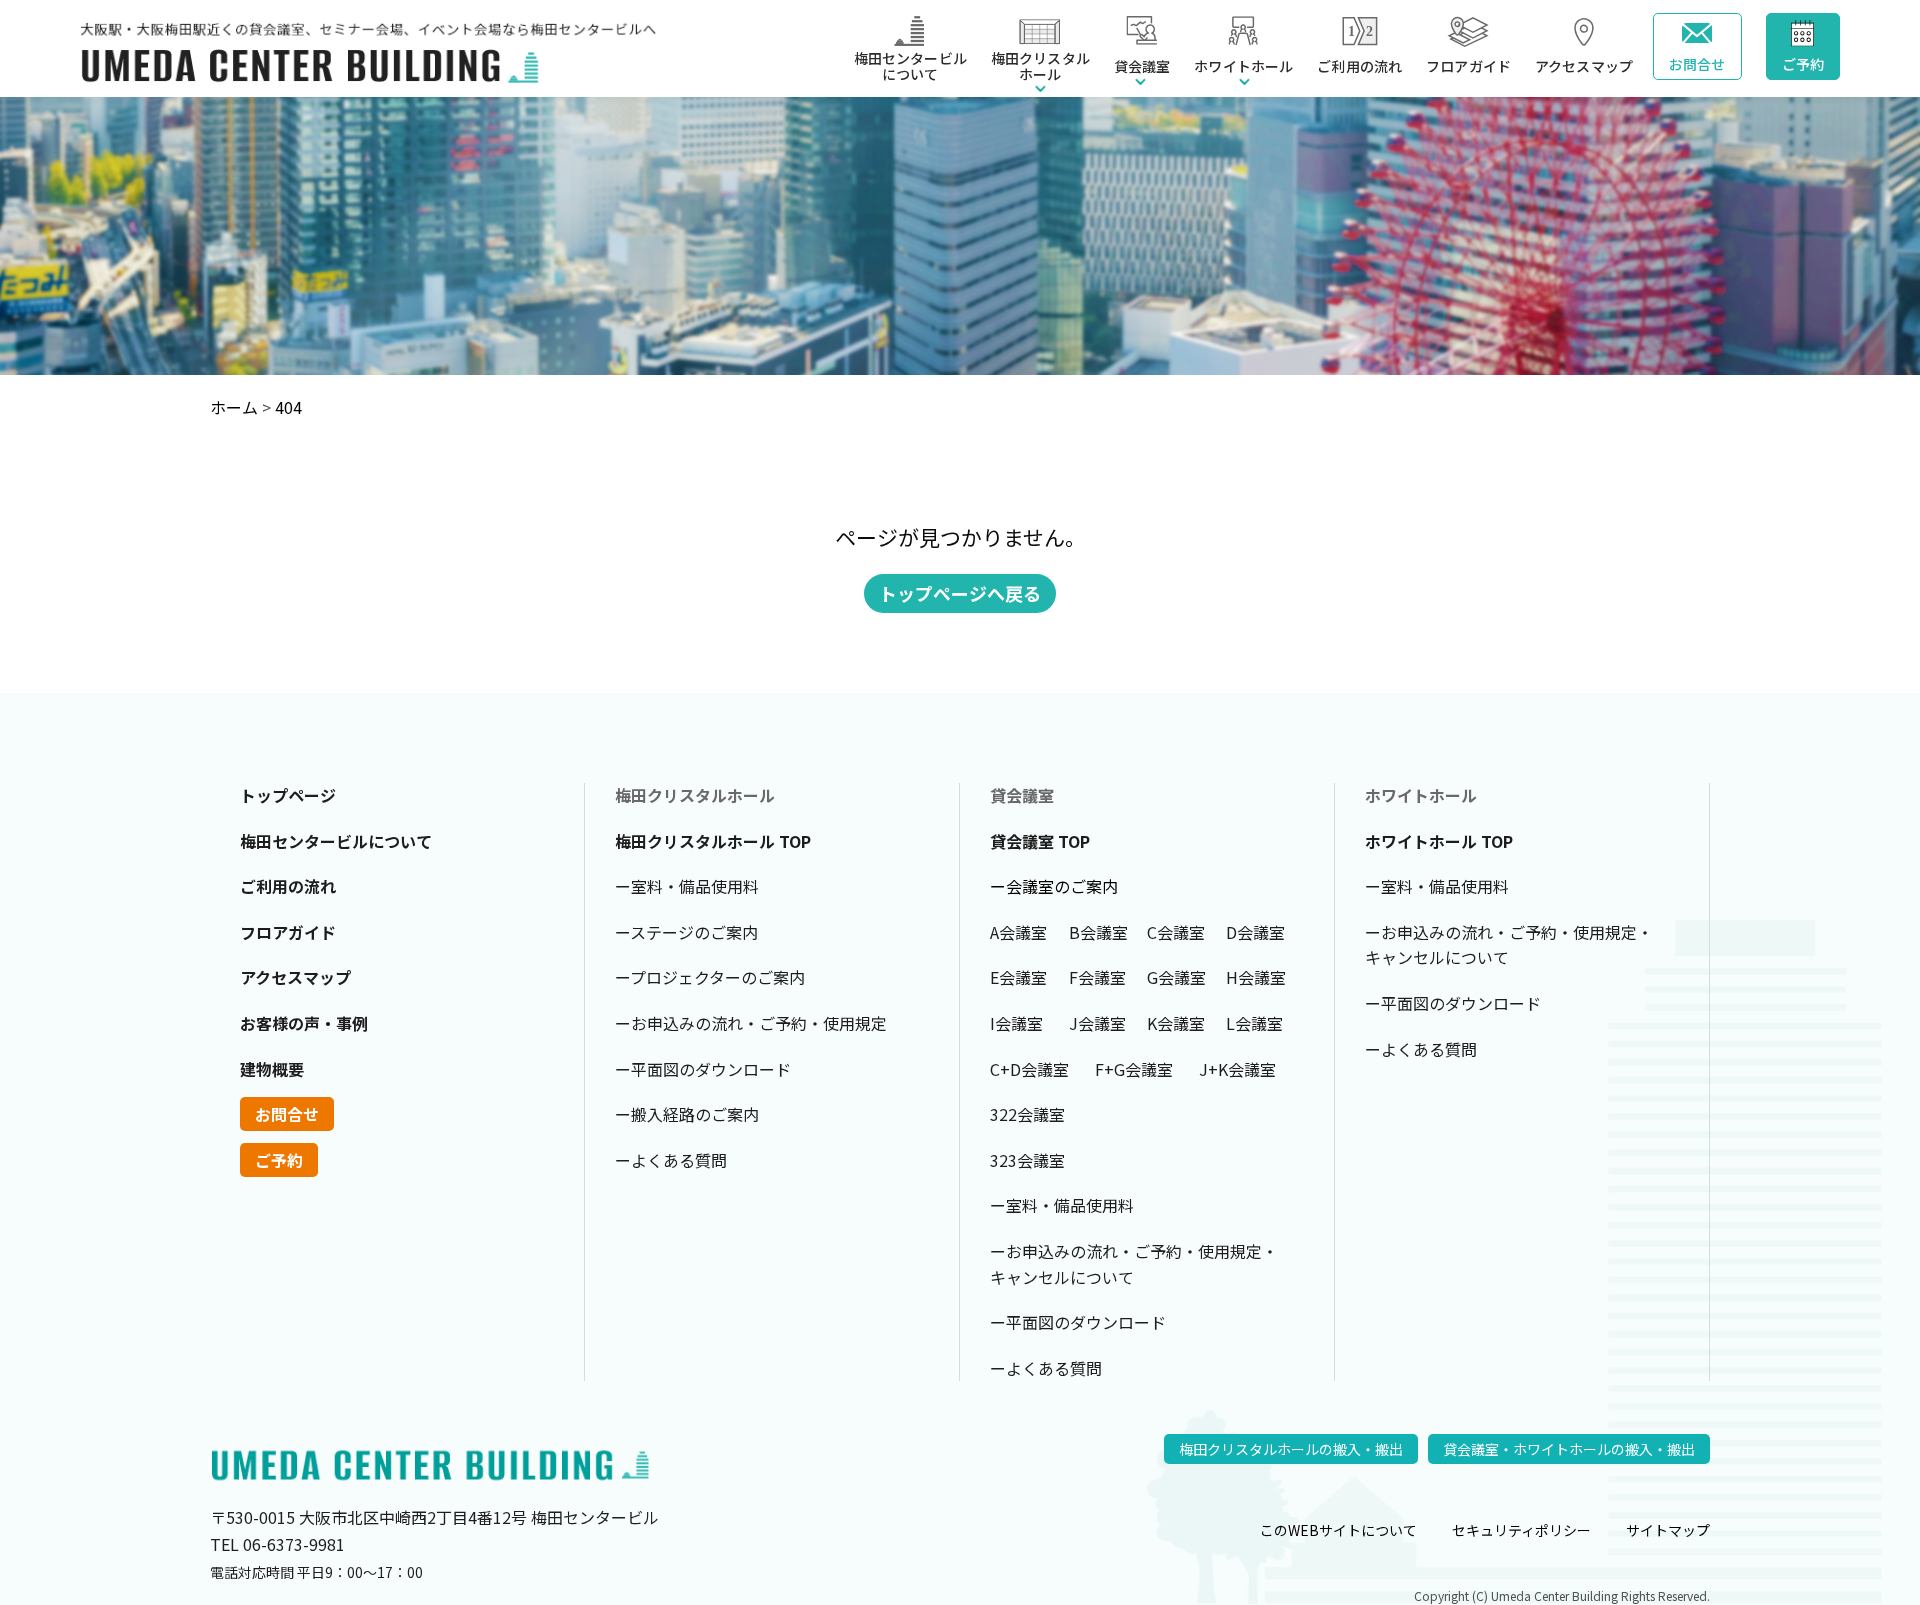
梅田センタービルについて (910, 66)
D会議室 (1255, 932)
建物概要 (272, 1069)
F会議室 (1097, 977)
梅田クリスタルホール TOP (713, 841)
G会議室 (1176, 977)
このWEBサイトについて (1338, 1530)
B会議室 (1098, 932)
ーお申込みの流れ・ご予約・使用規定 (751, 1023)
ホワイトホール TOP (1439, 841)
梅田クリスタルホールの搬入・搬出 (1291, 1449)
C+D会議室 (1029, 1069)
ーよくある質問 (671, 1160)
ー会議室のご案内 (1054, 886)
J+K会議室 (1237, 1069)
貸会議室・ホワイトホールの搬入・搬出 (1569, 1449)
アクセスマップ (1584, 66)
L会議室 (1254, 1023)
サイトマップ (1668, 1530)
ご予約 (1803, 63)
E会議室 (1018, 977)
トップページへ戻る (960, 593)
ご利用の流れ (1359, 66)
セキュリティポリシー (1521, 1530)
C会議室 (1176, 932)
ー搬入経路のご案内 (687, 1114)
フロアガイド (1468, 66)
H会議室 (1256, 977)
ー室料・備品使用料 (687, 886)
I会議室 (1016, 1023)
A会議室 (1018, 932)
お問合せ (1697, 63)
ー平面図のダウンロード (703, 1069)
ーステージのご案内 (686, 932)
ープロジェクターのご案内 (710, 977)
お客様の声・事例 (304, 1023)
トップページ (288, 795)
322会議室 (1027, 1114)
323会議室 (1027, 1160)
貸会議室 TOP (1040, 841)
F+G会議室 (1134, 1069)
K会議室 (1176, 1023)
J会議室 (1097, 1023)
